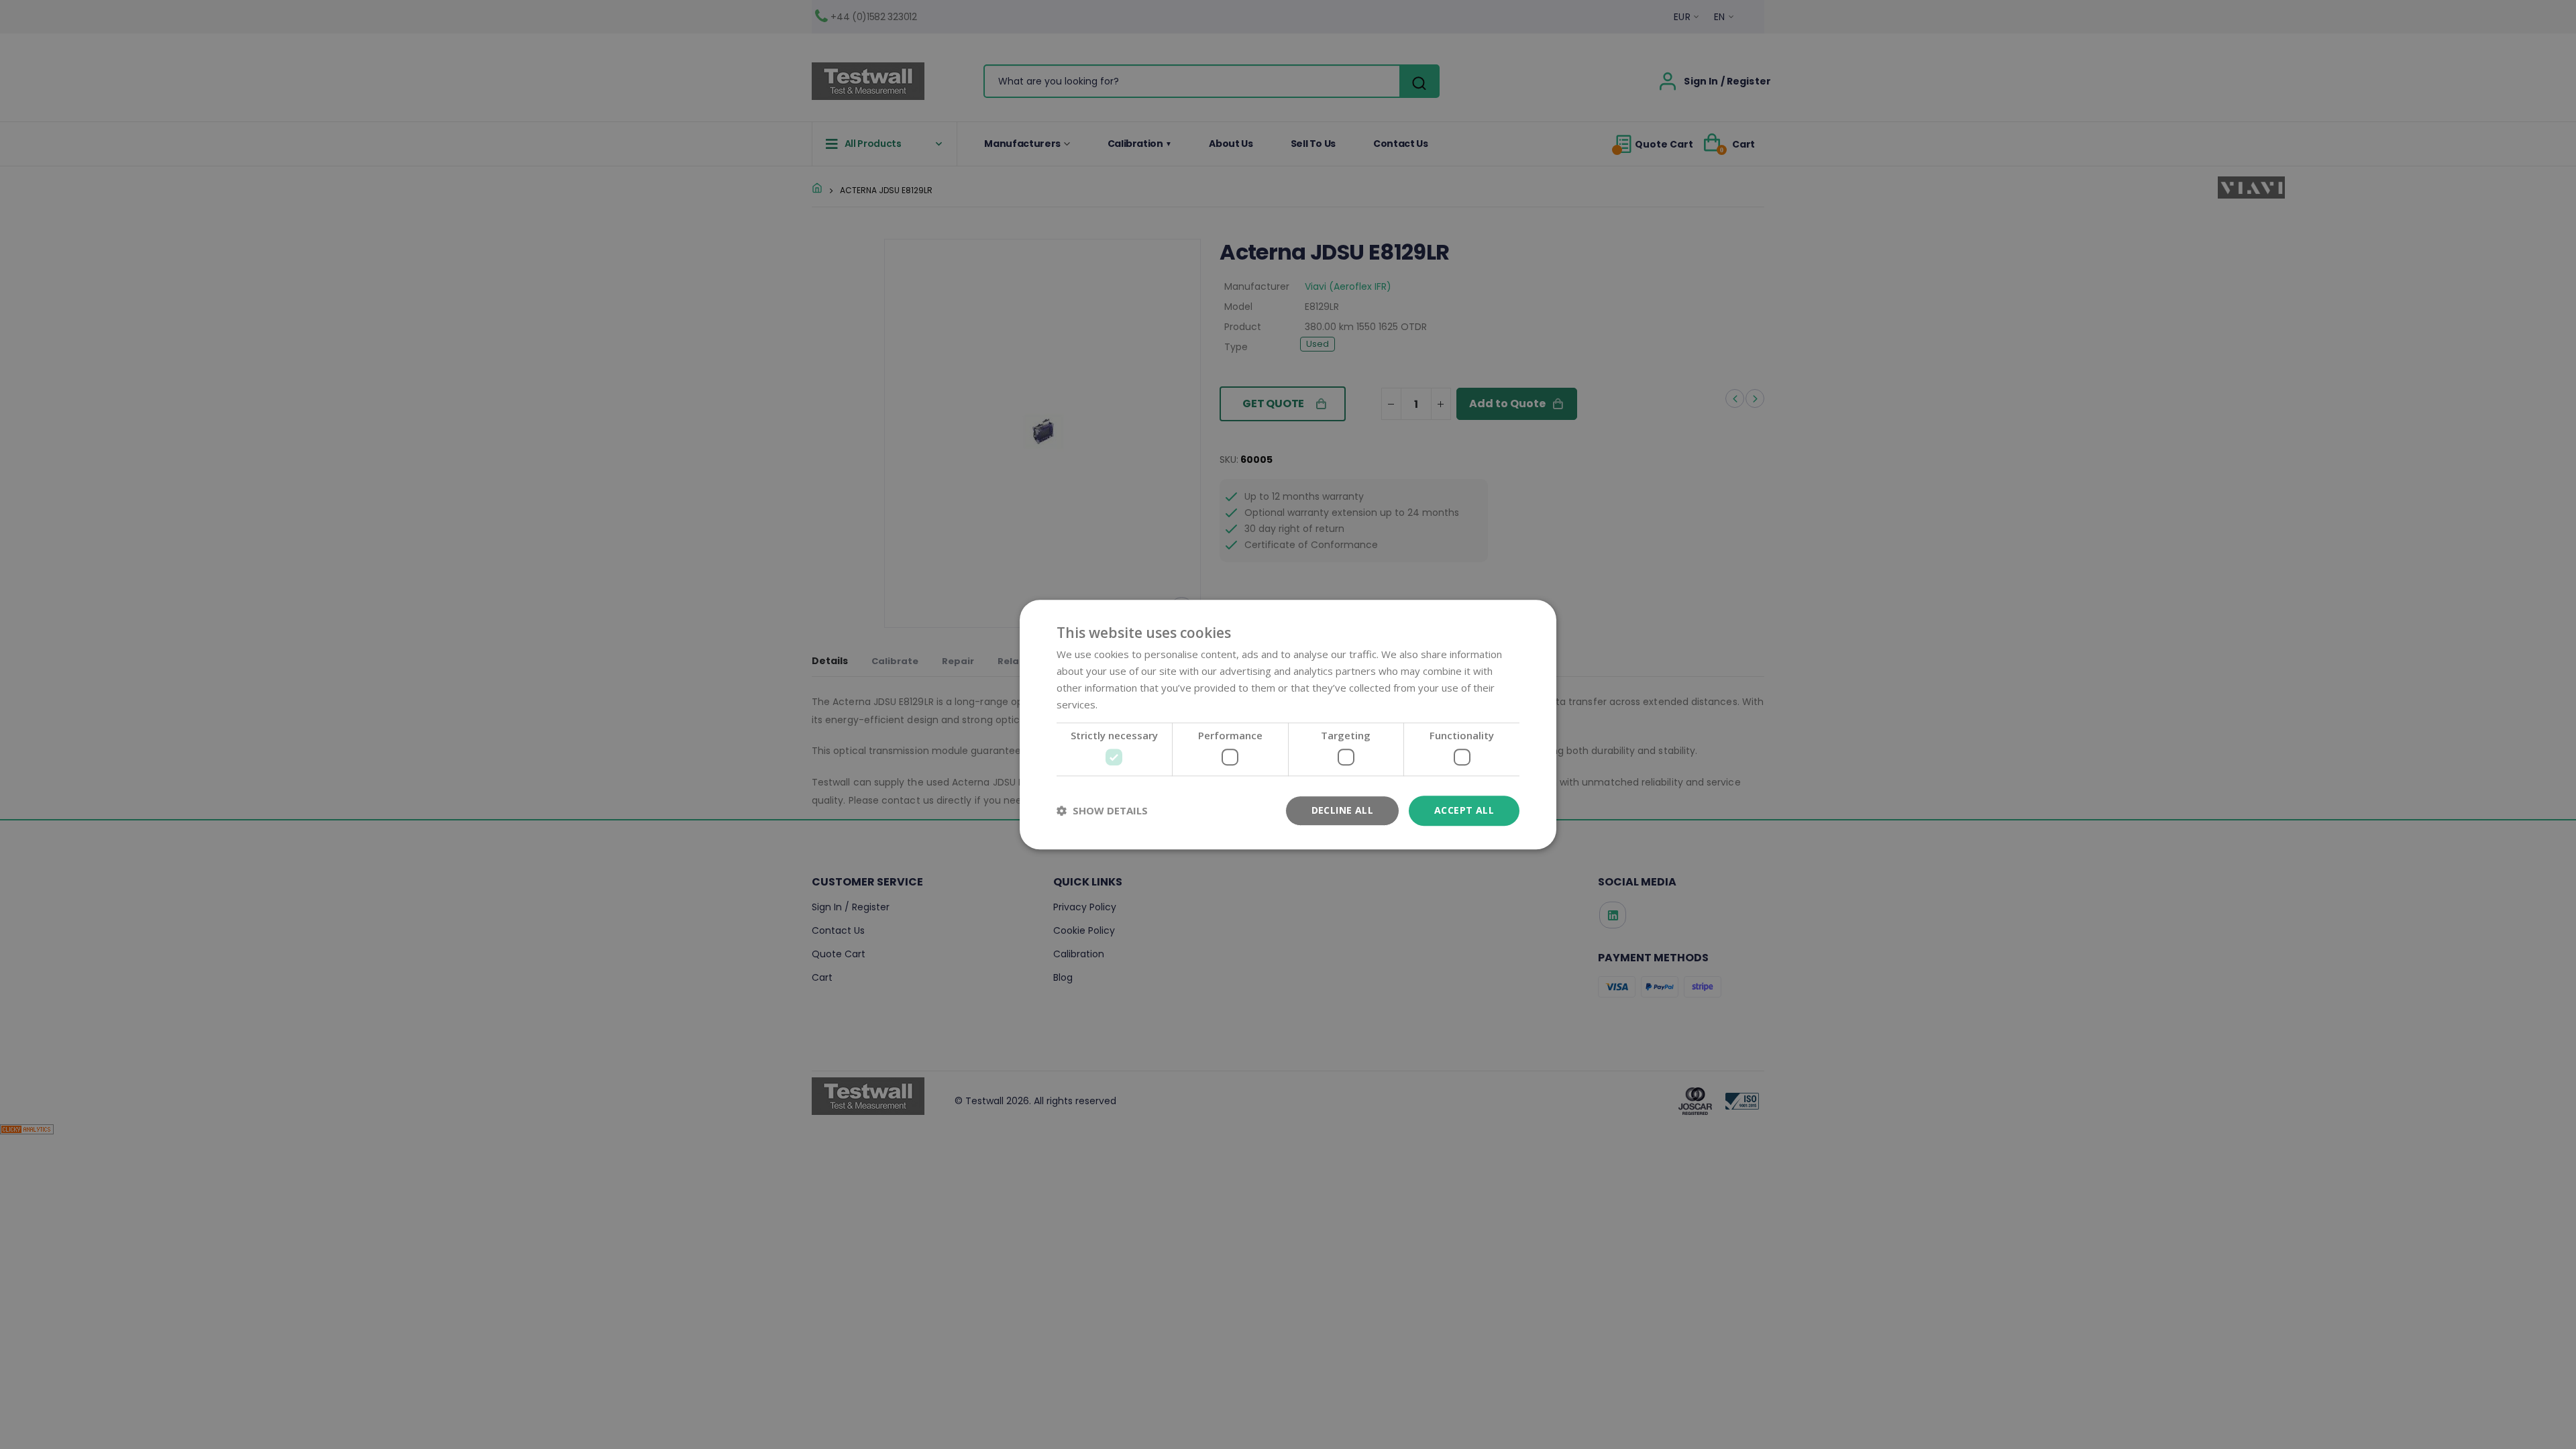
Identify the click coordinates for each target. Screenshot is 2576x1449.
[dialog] (1288, 724)
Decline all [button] (1342, 810)
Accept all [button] (1464, 810)
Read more (1126, 704)
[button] (1102, 810)
